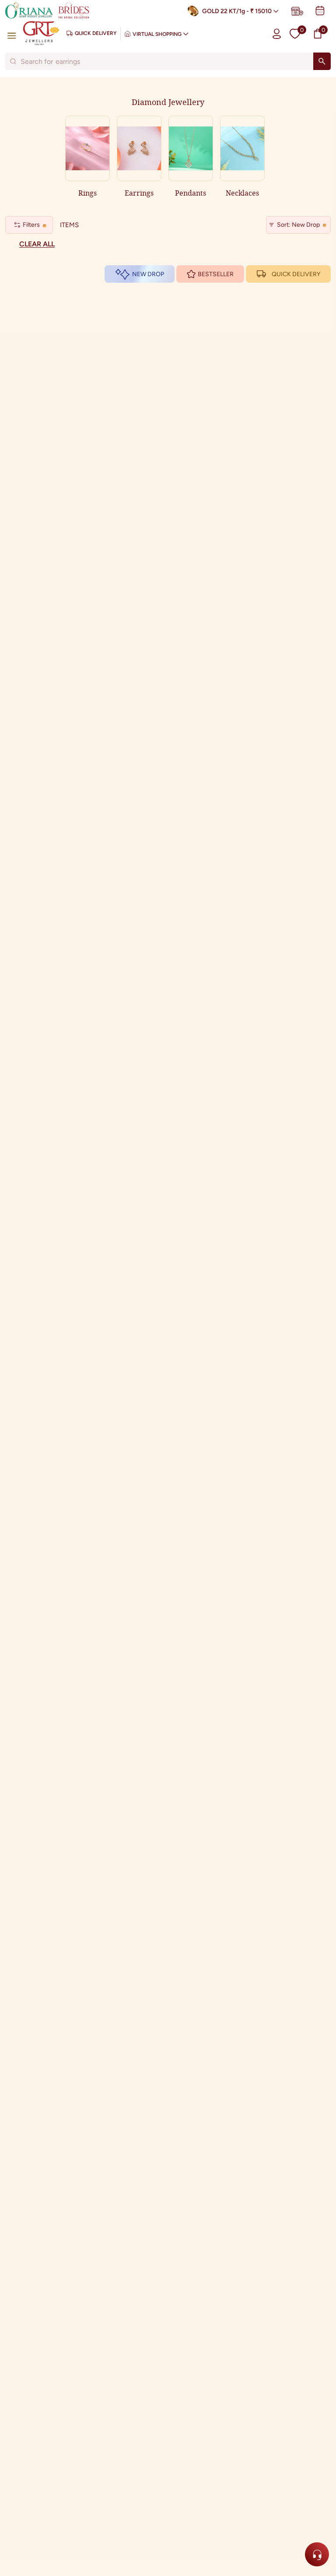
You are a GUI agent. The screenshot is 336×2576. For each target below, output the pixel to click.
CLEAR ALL (37, 244)
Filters (31, 225)
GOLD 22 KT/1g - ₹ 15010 (237, 11)
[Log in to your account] (277, 33)
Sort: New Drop (298, 225)
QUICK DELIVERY (296, 274)
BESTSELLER (216, 274)
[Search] (322, 61)
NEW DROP (148, 274)
